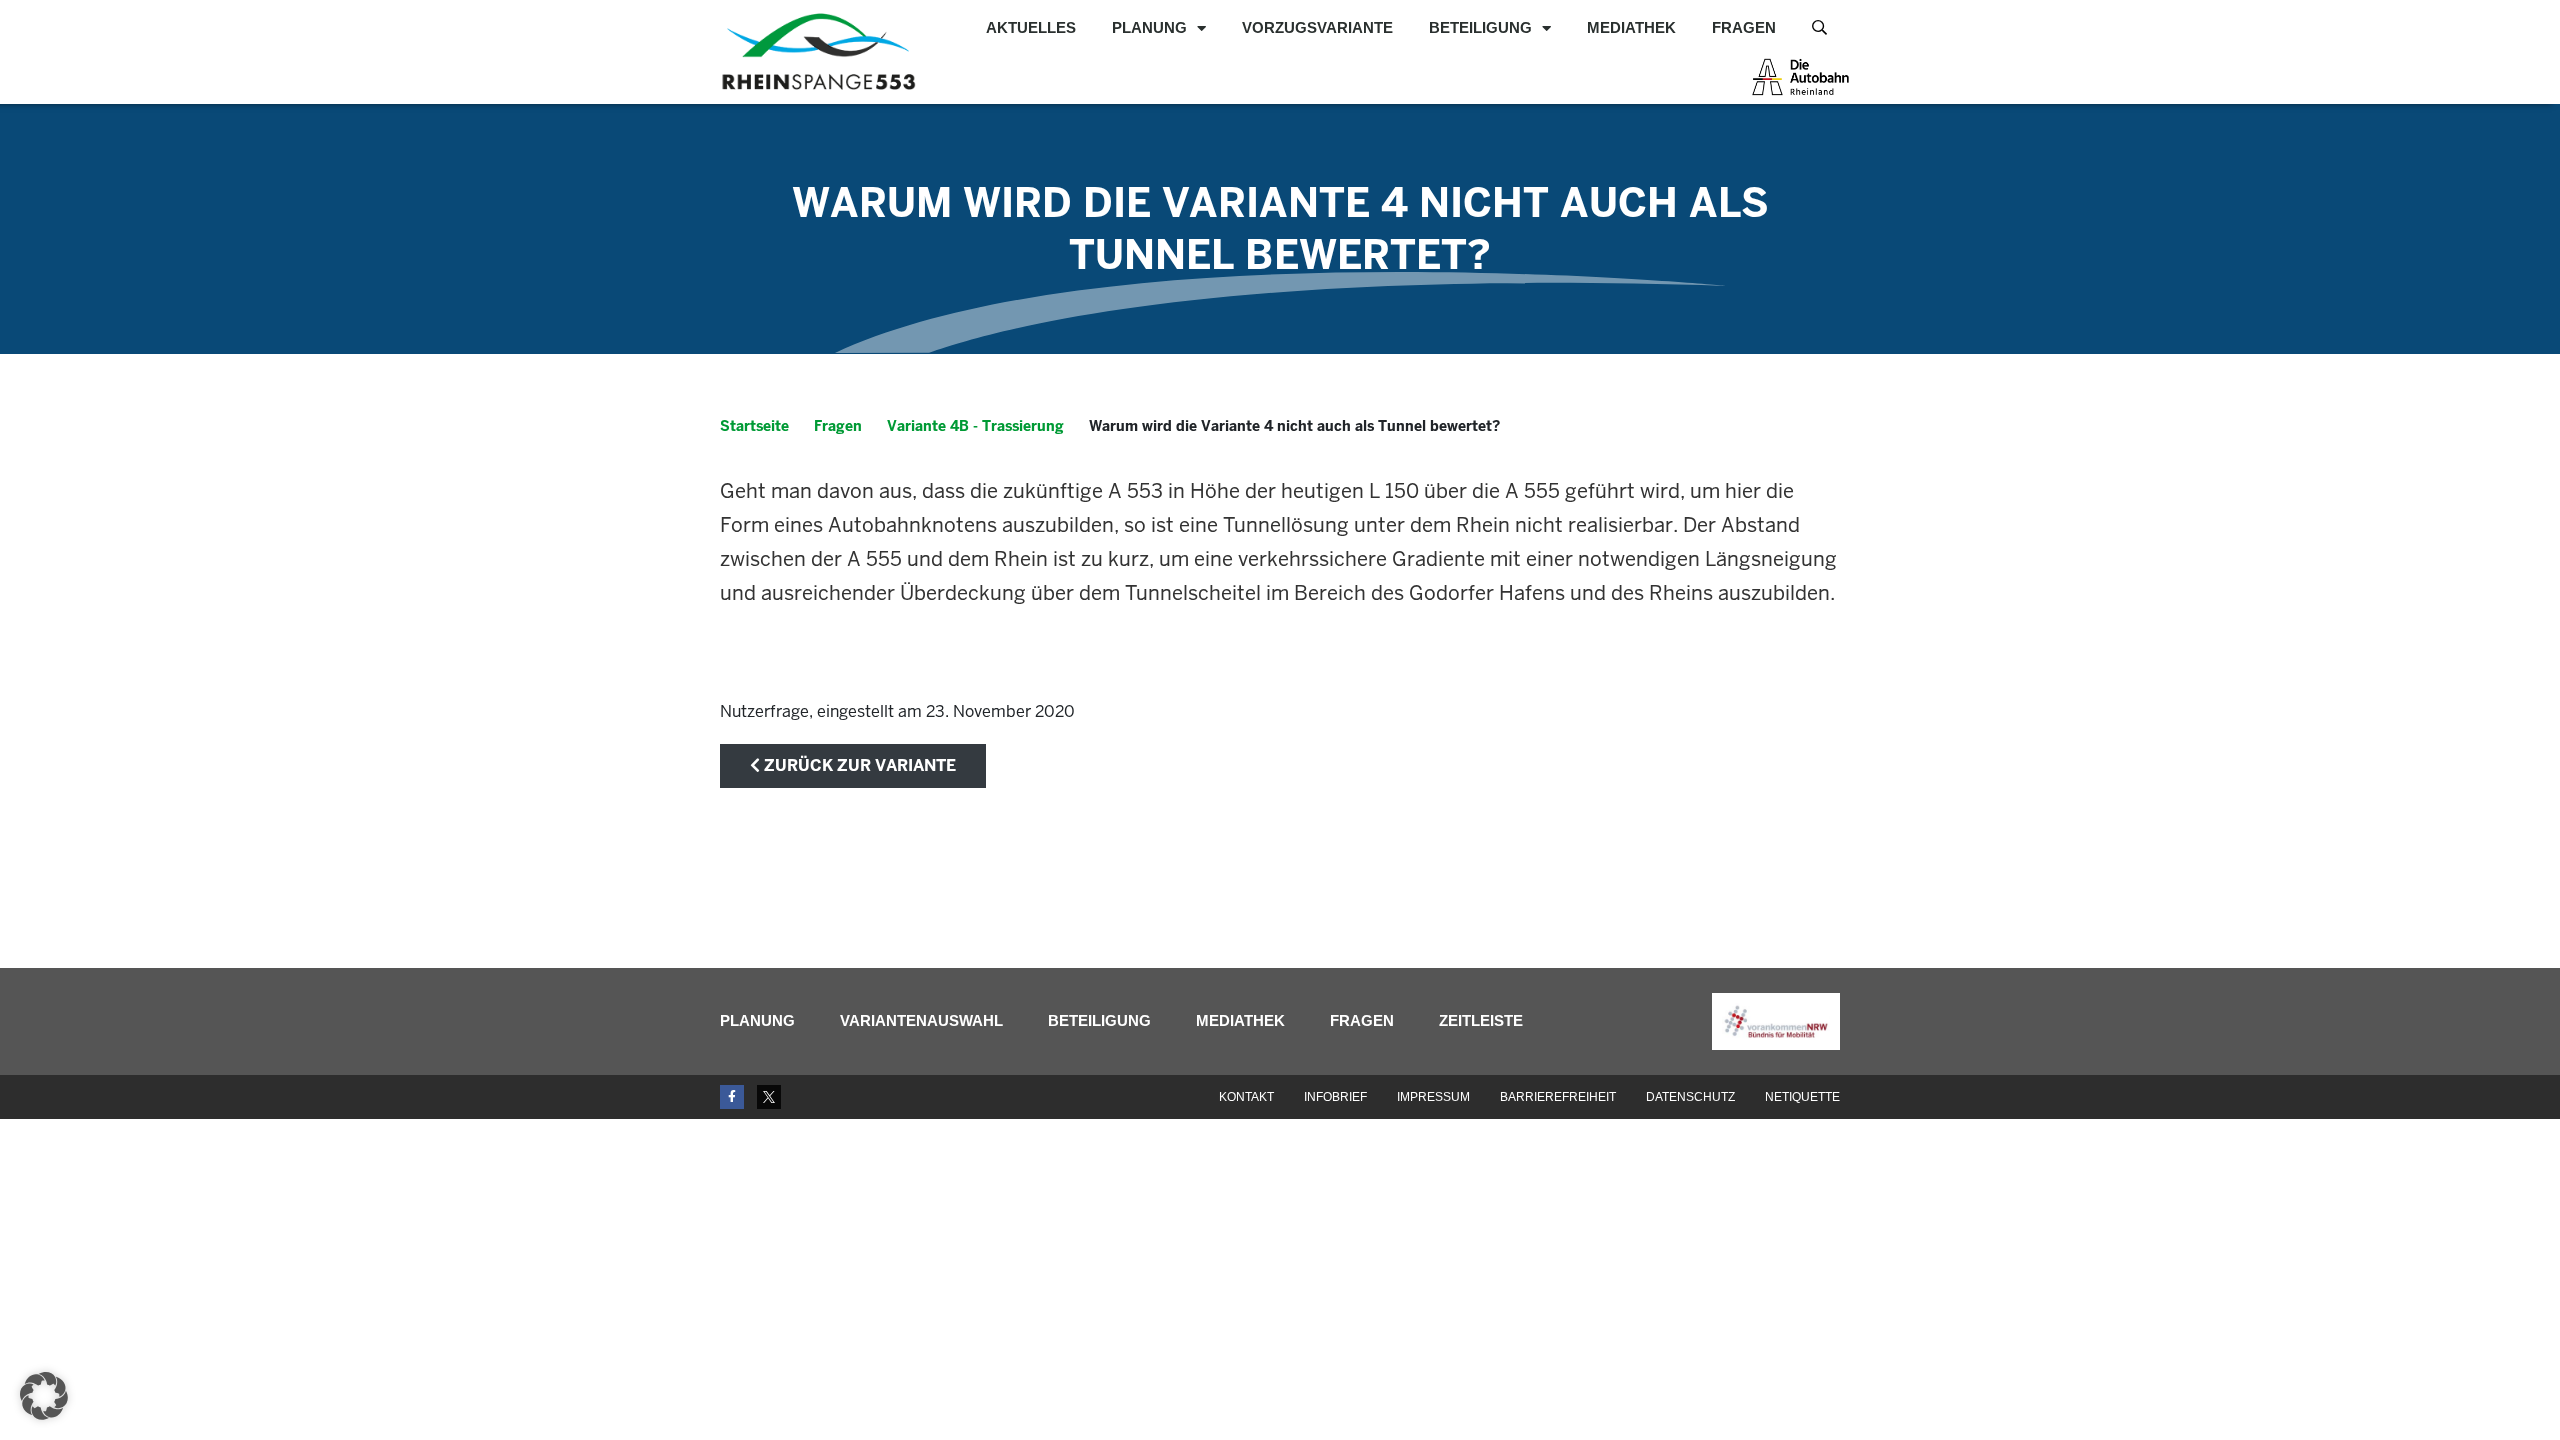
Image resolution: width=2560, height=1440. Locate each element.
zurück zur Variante (858, 765)
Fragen (1744, 27)
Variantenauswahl (921, 1020)
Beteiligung (1480, 27)
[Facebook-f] (732, 1097)
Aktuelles (1031, 27)
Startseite (754, 426)
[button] (44, 1396)
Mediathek (1631, 27)
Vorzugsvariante (1317, 27)
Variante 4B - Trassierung (975, 426)
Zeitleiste (1481, 1020)
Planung (1149, 27)
